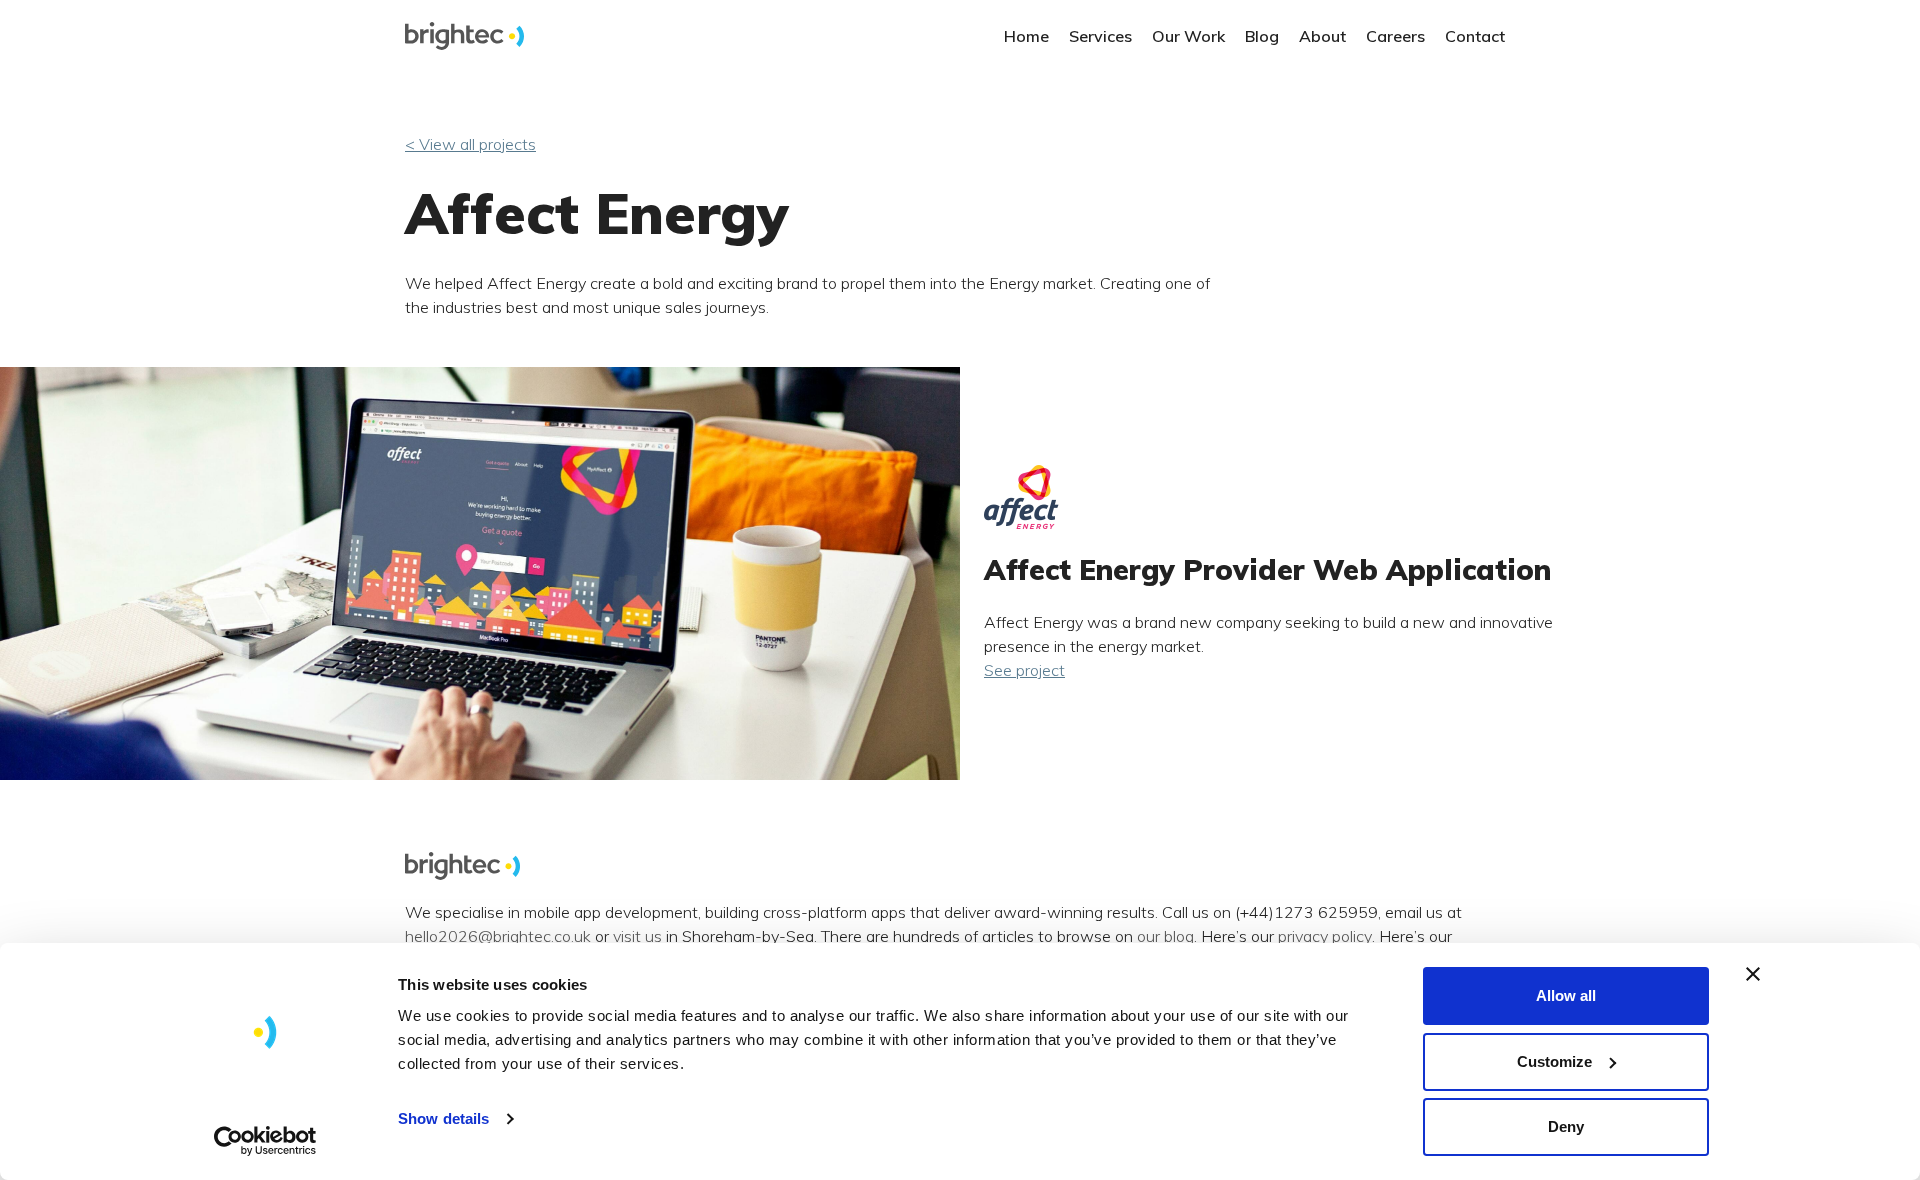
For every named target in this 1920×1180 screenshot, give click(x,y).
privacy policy (1325, 937)
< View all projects (470, 144)
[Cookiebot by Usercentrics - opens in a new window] (265, 1141)
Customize (1554, 1061)
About (1322, 36)
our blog (1165, 937)
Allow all (1566, 995)
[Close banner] (1753, 974)
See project (1024, 670)
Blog (1262, 36)
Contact (1475, 36)
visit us (637, 937)
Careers (1395, 36)
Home (1026, 36)
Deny (1566, 1126)
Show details (443, 1118)
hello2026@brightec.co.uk (498, 937)
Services (1100, 36)
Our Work (1188, 36)
